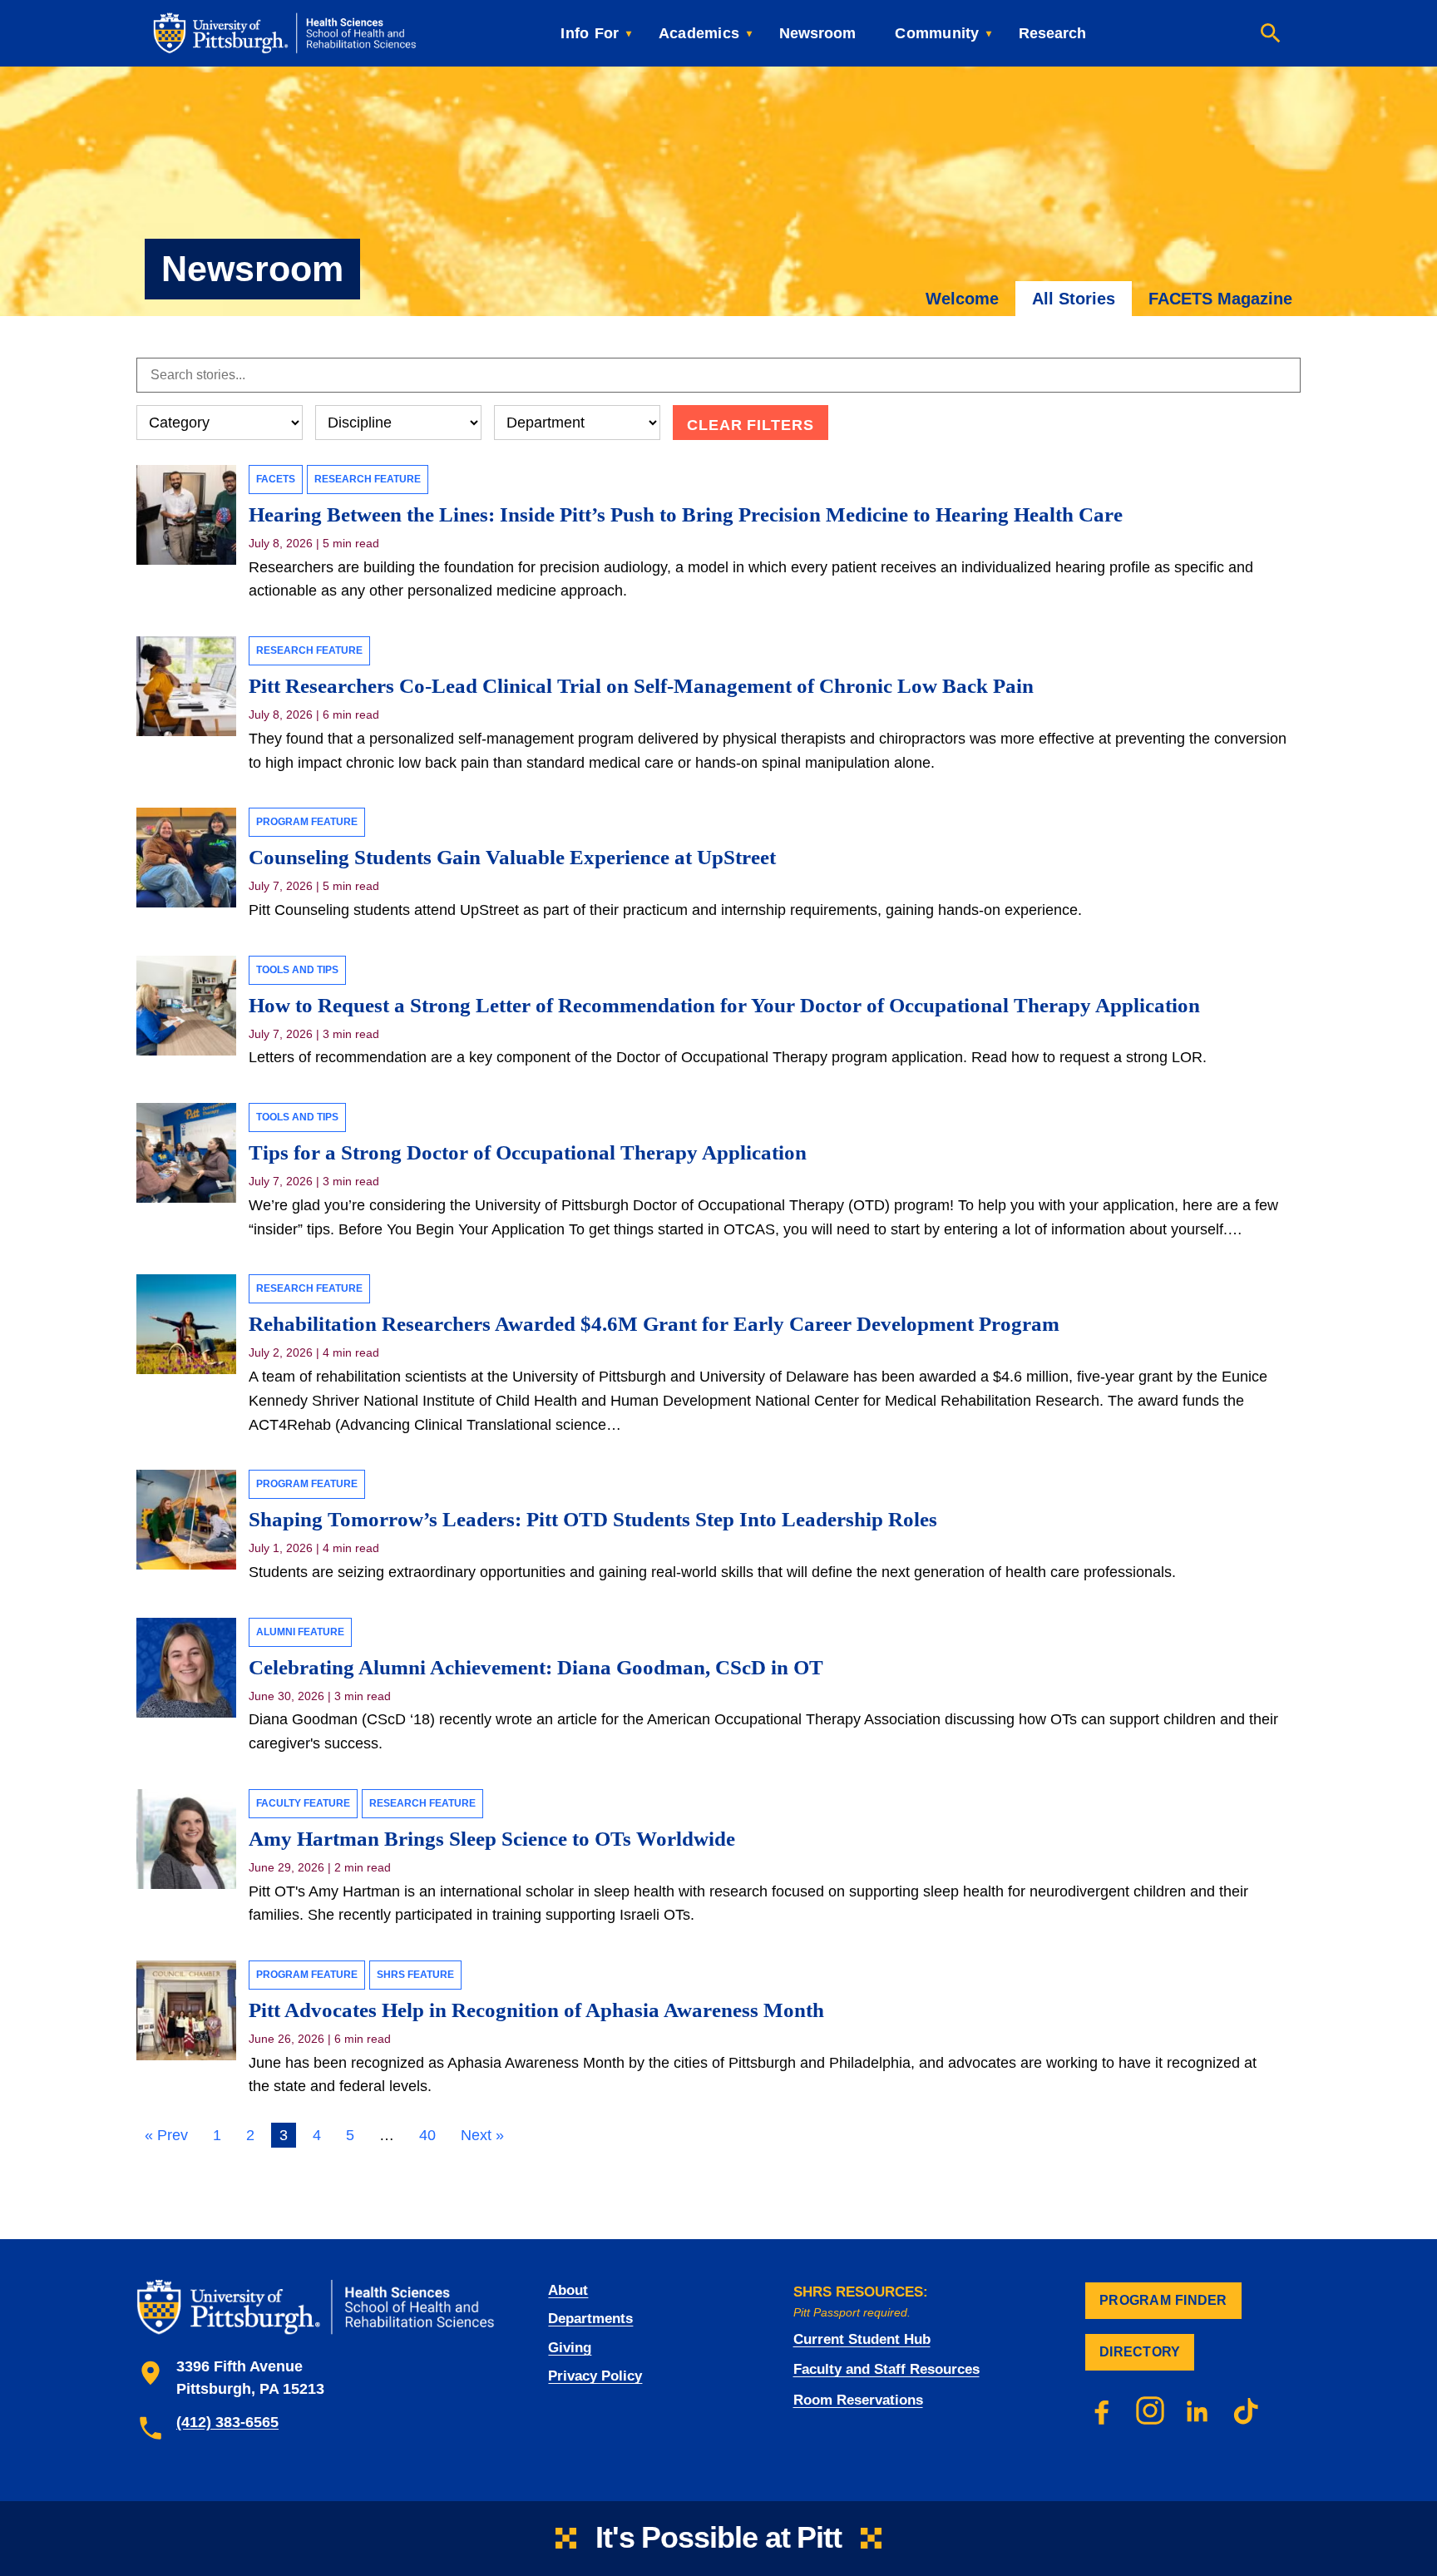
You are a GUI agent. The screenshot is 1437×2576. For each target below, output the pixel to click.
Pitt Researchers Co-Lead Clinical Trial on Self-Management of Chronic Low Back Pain (644, 686)
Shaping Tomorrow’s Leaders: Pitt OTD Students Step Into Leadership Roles (593, 1519)
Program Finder (1163, 2300)
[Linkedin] (1198, 2410)
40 (427, 2135)
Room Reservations (858, 2400)
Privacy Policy (595, 2376)
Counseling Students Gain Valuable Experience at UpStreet (512, 857)
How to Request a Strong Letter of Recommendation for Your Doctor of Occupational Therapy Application (724, 1005)
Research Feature (368, 479)
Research (1052, 33)
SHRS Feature (415, 1975)
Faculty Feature (303, 1803)
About (568, 2290)
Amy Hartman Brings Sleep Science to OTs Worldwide (494, 1839)
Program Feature (307, 822)
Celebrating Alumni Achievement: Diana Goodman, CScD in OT (536, 1667)
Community (937, 33)
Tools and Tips (297, 970)
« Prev (166, 2135)
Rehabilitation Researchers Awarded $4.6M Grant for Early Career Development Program (654, 1324)
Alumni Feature (300, 1632)
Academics (699, 33)
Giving (570, 2348)
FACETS (276, 479)
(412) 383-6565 (227, 2422)
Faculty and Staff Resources (886, 2369)
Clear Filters (751, 425)
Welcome (962, 299)
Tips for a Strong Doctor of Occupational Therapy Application (528, 1152)
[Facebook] (1102, 2410)
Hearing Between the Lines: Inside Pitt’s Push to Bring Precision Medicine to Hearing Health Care (686, 514)
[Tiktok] (1247, 2410)
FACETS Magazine (1220, 299)
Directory (1140, 2352)
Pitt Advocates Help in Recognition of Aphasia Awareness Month (536, 2010)
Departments (590, 2319)
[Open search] (1271, 33)
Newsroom (817, 33)
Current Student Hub (862, 2339)
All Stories (1074, 299)
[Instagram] (1150, 2410)
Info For (590, 33)
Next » (482, 2135)
